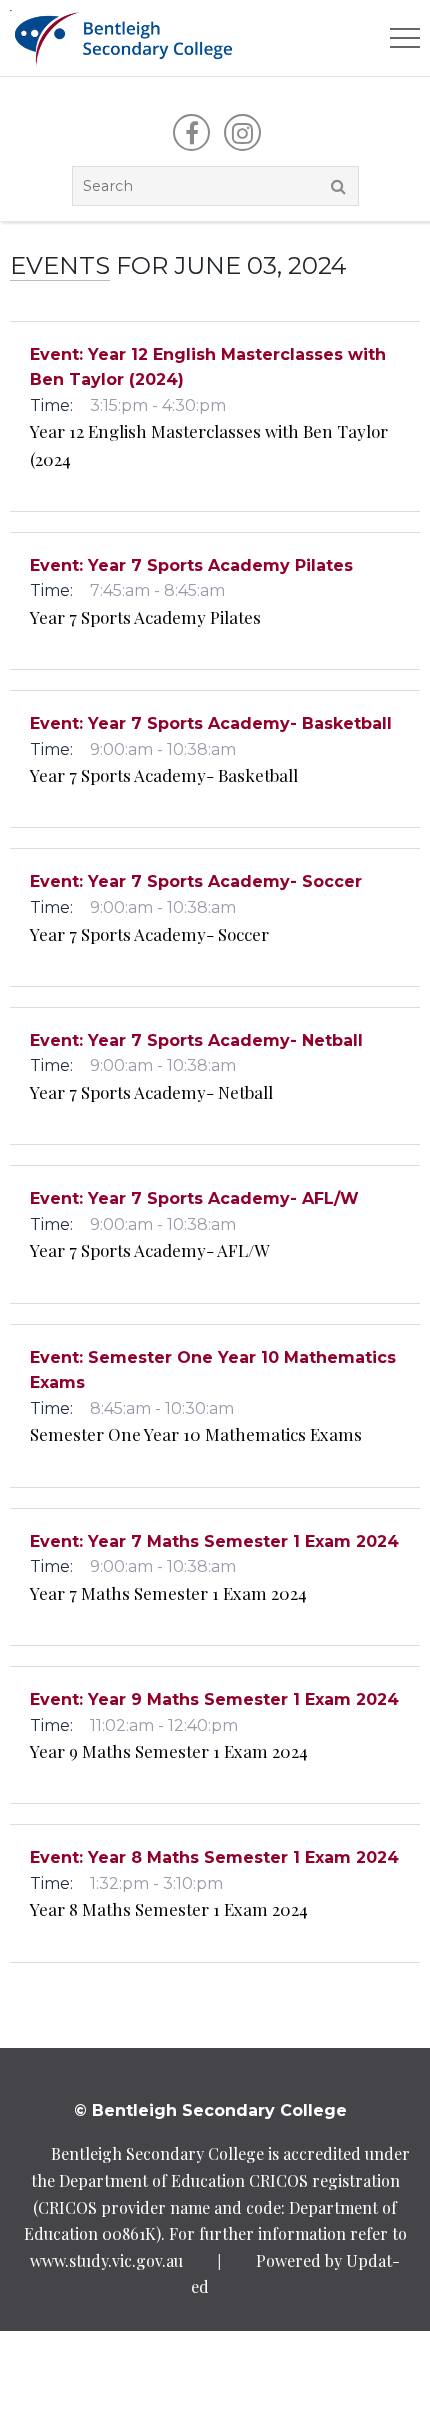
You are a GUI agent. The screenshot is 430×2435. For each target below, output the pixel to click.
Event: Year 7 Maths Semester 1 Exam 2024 (214, 1541)
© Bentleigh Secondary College (210, 2110)
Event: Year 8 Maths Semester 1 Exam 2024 (214, 1857)
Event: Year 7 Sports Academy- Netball (196, 1040)
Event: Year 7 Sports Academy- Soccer (196, 881)
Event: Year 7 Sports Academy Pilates (191, 565)
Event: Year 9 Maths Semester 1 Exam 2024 (214, 1699)
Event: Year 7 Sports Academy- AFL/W (194, 1198)
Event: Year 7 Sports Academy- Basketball (211, 723)
